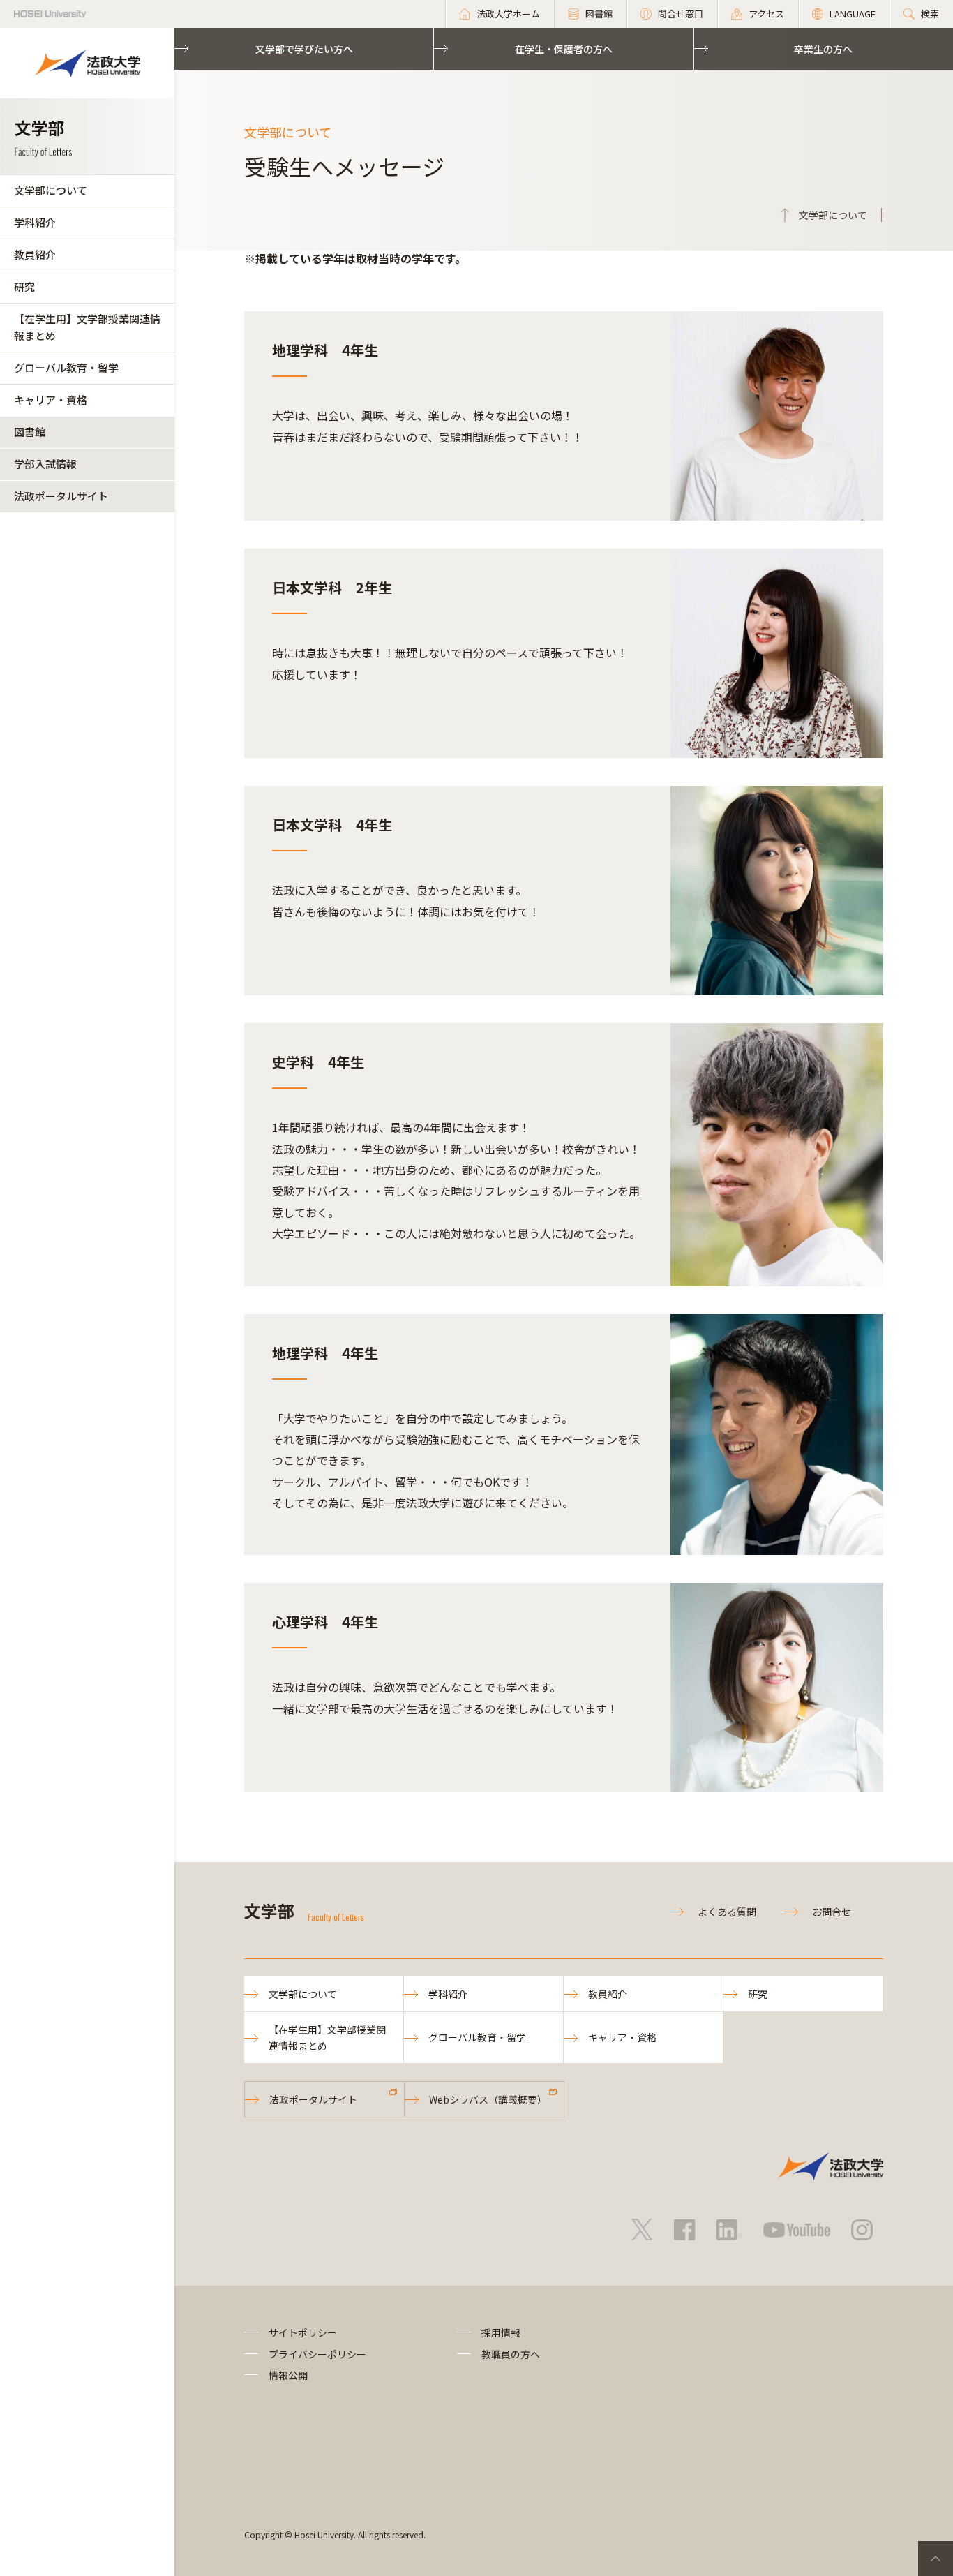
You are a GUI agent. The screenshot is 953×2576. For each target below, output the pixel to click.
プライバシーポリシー (317, 2354)
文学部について (51, 190)
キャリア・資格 (51, 400)
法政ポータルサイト (61, 496)
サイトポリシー (303, 2332)
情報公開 (288, 2375)
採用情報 (501, 2332)
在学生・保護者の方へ (564, 49)
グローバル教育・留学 (66, 367)
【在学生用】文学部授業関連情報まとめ (87, 327)
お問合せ (832, 1912)
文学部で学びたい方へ (304, 49)
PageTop (936, 2559)
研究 (24, 286)
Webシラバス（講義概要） (488, 2099)
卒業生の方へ (823, 49)
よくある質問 (727, 1912)
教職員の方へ (511, 2354)
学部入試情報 (45, 464)
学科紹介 (35, 222)
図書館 (30, 432)
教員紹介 (35, 254)
